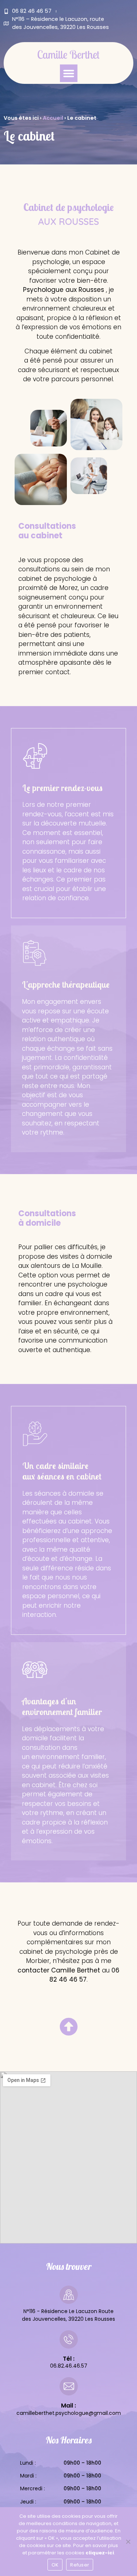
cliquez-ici (100, 2553)
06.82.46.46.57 (69, 2366)
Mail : (68, 2406)
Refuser (80, 2565)
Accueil (53, 118)
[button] (69, 73)
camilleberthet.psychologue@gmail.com (69, 2413)
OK (55, 2565)
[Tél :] (69, 2339)
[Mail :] (69, 2386)
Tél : (69, 2359)
